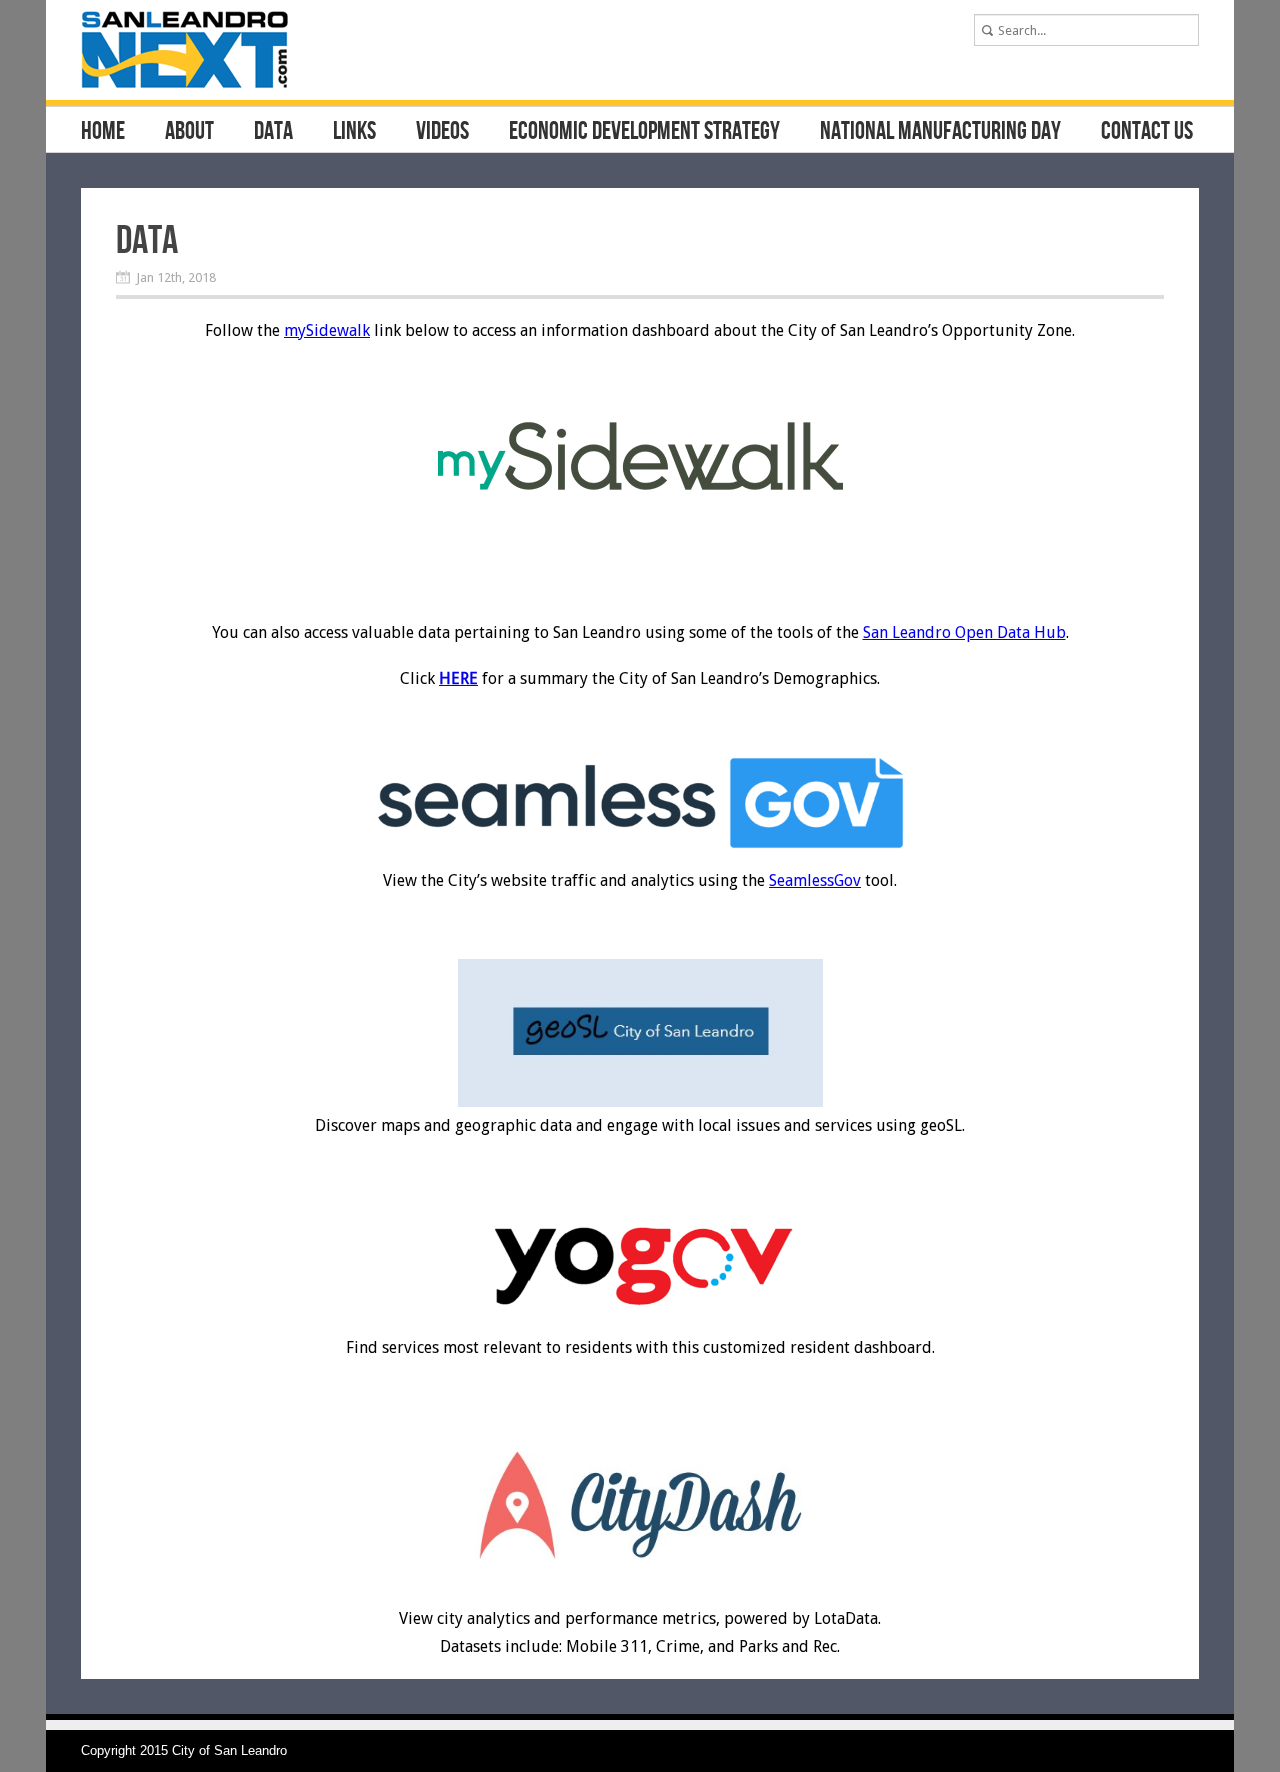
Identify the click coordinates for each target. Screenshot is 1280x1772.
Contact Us (1147, 132)
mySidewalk (327, 330)
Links (354, 132)
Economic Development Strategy (644, 132)
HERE (458, 678)
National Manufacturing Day (940, 132)
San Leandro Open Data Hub (964, 632)
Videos (442, 132)
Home (103, 132)
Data (273, 132)
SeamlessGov (815, 880)
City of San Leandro (229, 1750)
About (189, 132)
